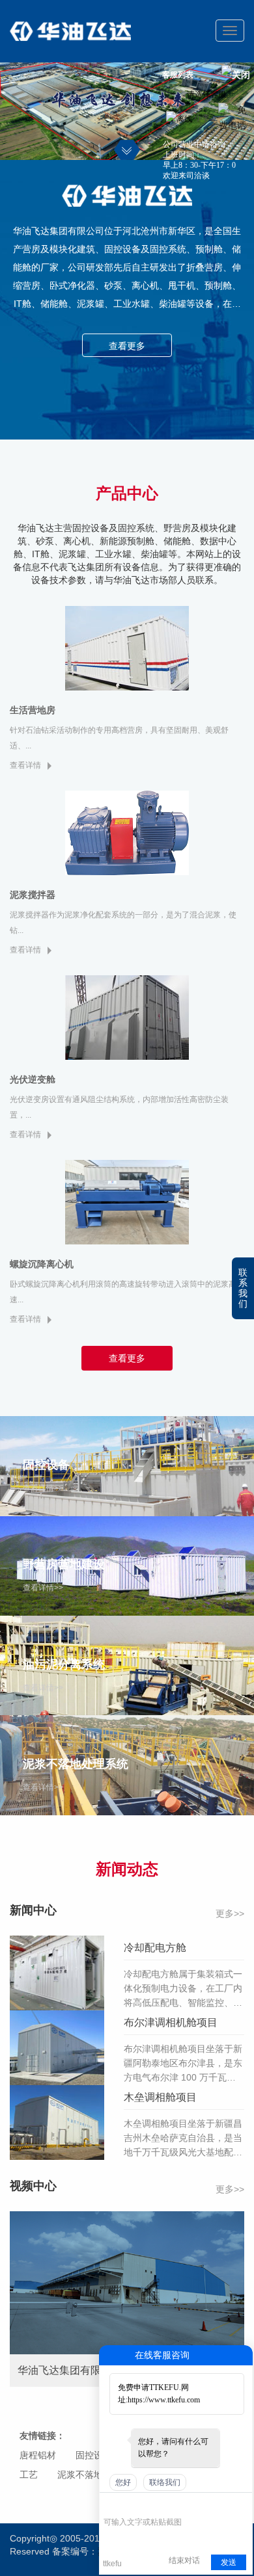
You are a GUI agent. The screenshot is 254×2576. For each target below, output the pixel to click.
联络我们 (165, 2482)
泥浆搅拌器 (33, 895)
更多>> (230, 1913)
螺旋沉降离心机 (42, 1264)
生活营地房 (33, 710)
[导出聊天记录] (241, 2503)
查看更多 (127, 346)
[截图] (163, 2503)
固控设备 (94, 2455)
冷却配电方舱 (155, 1948)
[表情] (110, 2503)
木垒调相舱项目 (160, 2097)
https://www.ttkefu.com (164, 2400)
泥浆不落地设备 (89, 2475)
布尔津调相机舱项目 (171, 2022)
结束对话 (184, 2560)
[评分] (129, 2504)
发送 (229, 2562)
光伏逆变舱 (33, 1079)
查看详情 (25, 765)
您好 (123, 2482)
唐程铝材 (38, 2455)
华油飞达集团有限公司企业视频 (91, 2370)
